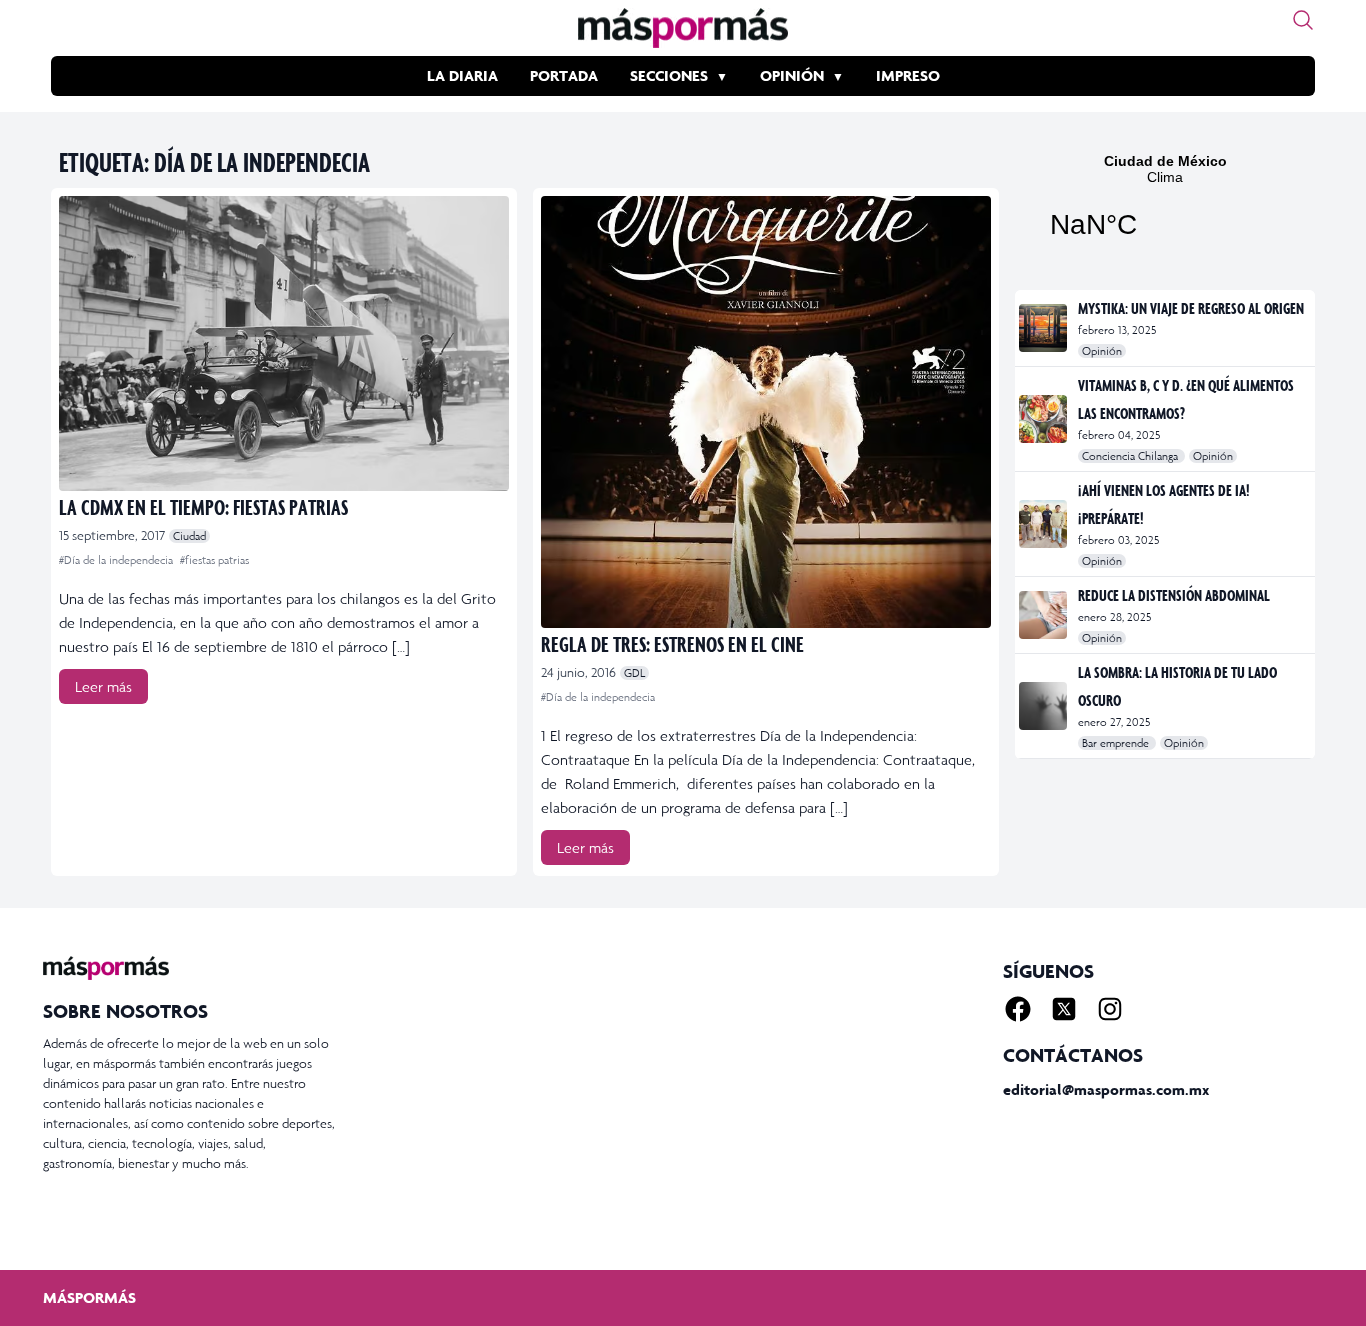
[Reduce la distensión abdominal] (1044, 615)
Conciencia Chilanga (1131, 456)
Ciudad (189, 536)
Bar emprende (1117, 743)
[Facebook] (1018, 1009)
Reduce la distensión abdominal (1174, 595)
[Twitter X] (1064, 1009)
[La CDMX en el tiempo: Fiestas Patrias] (284, 343)
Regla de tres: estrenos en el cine (672, 643)
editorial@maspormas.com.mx (1106, 1089)
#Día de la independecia (117, 560)
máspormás (89, 1297)
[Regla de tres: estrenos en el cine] (766, 412)
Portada (564, 75)
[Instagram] (1110, 1009)
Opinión (792, 75)
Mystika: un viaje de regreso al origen (1191, 308)
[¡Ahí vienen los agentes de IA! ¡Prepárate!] (1044, 524)
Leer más (103, 686)
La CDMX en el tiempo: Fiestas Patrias (203, 506)
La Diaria (462, 75)
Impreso (908, 75)
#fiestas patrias (214, 560)
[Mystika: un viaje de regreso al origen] (1044, 328)
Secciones (669, 75)
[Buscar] (1303, 20)
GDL (634, 673)
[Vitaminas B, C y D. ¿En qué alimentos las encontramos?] (1044, 419)
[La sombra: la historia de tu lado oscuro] (1044, 706)
